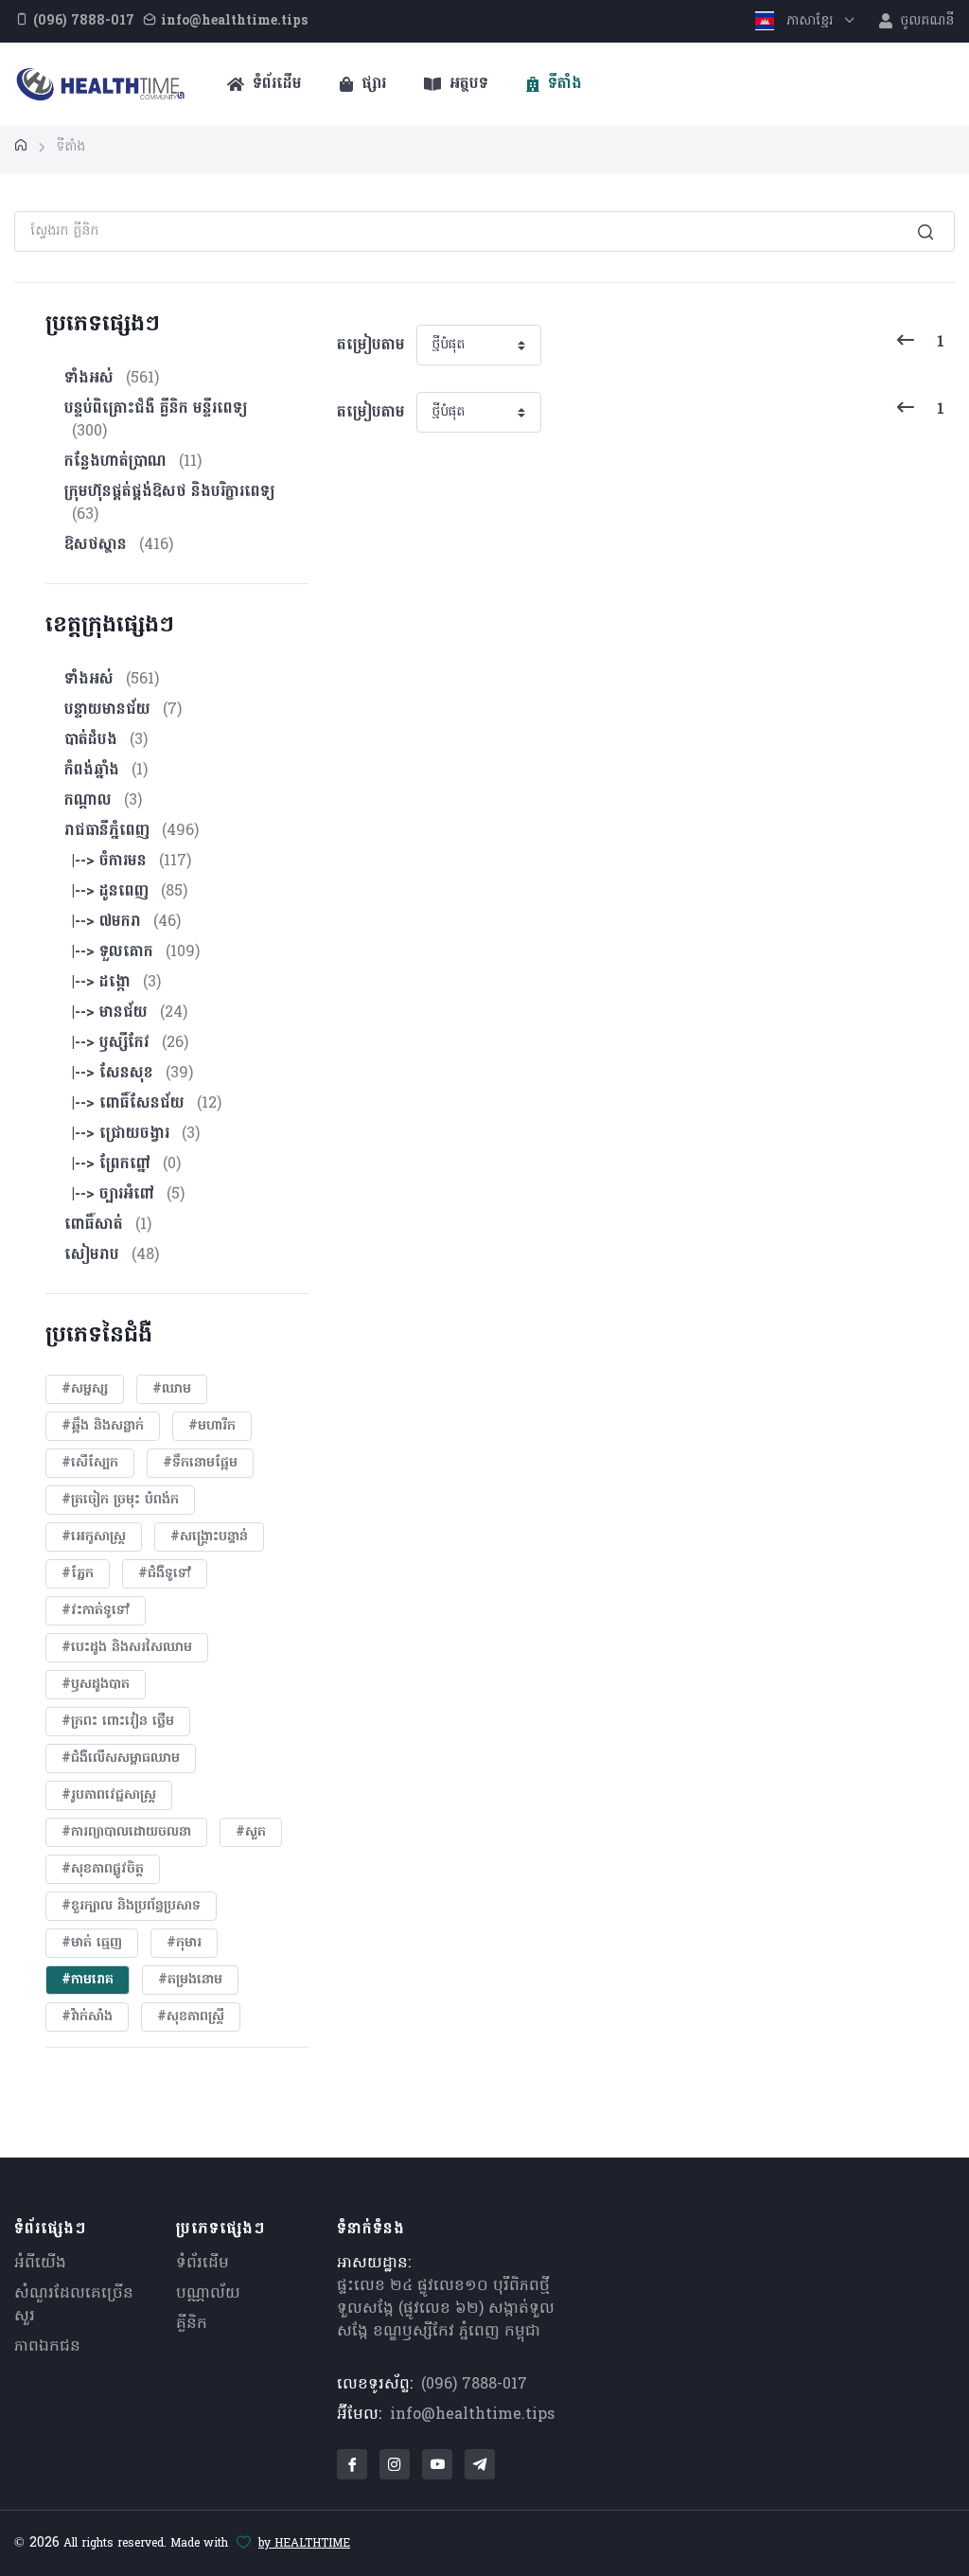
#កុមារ (184, 1943)
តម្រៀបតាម (371, 346)
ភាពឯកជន (47, 2347)
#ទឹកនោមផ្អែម (200, 1463)
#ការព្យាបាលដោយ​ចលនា (126, 1832)
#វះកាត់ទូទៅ (96, 1611)
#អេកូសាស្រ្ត (94, 1537)
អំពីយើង (40, 2264)
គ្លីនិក (192, 2324)
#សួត (251, 1832)
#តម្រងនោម (190, 1980)
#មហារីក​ (212, 1426)
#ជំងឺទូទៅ (165, 1574)
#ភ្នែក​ (78, 1574)
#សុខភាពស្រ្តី (191, 2017)
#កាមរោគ (88, 1980)
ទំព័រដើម (275, 84)
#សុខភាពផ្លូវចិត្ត (103, 1869)
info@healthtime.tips (472, 2415)
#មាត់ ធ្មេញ (92, 1943)
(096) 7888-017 (474, 2385)
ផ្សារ (371, 84)
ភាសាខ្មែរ (810, 21)
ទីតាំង (563, 84)
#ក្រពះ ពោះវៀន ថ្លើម (118, 1722)
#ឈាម (172, 1389)
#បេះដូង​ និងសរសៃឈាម (127, 1648)
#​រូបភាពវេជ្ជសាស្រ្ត (109, 1795)
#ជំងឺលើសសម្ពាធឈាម (121, 1759)
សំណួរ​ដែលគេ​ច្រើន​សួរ (74, 2305)
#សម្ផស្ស (85, 1389)
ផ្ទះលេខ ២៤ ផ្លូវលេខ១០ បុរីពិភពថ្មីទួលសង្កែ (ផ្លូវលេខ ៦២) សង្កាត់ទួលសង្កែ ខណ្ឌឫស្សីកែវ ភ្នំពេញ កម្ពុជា (446, 2309)
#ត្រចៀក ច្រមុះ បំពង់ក (120, 1500)
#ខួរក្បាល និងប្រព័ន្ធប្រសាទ (131, 1906)
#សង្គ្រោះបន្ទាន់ (209, 1537)
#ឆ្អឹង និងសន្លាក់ (103, 1426)
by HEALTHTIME (304, 2544)
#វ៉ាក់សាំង (87, 2017)
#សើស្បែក (90, 1463)
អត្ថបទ (467, 84)
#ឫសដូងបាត (96, 1685)
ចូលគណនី (925, 21)
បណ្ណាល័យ (208, 2294)
